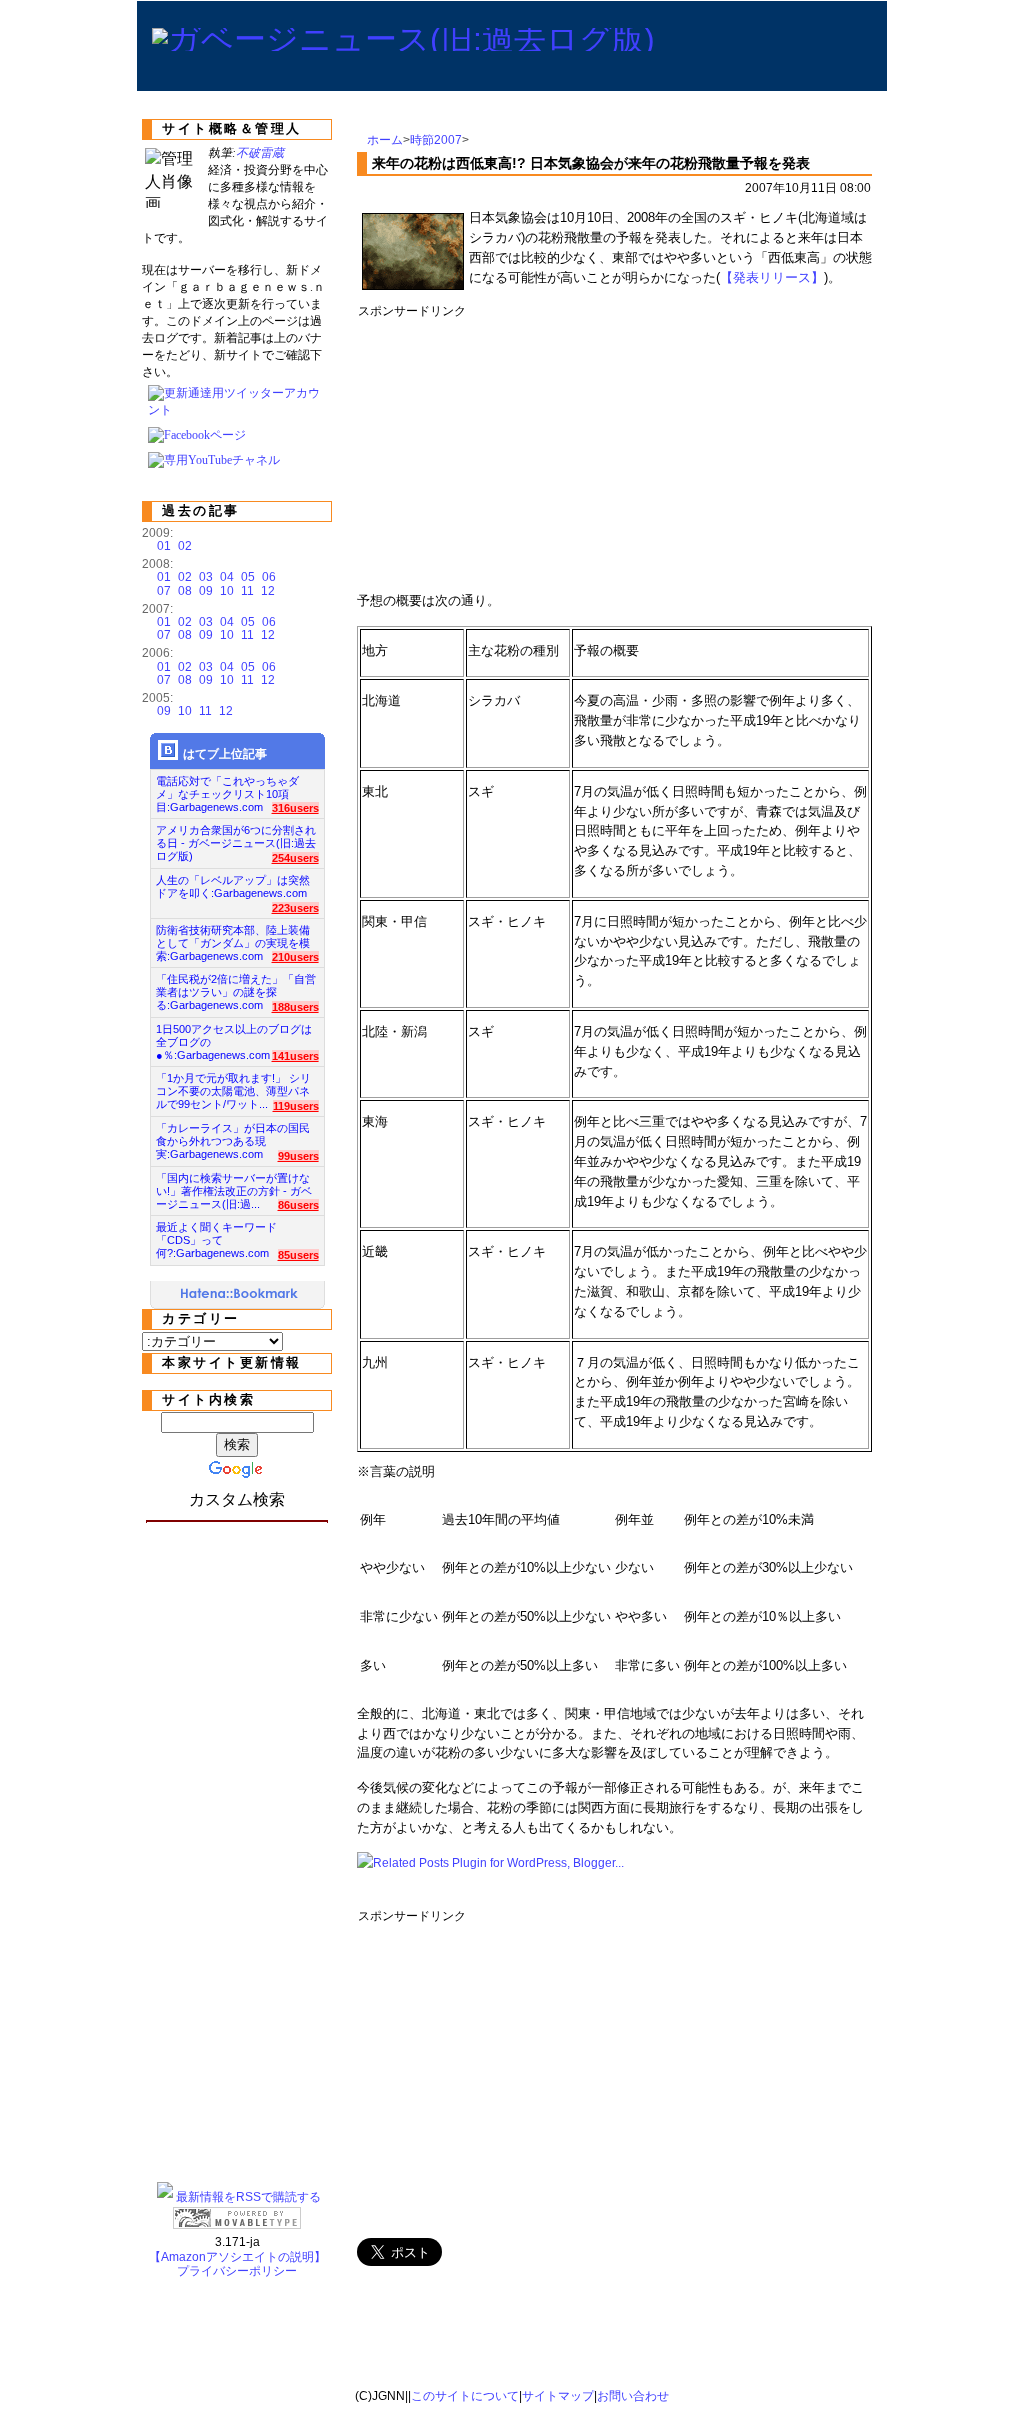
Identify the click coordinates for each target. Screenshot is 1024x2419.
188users (295, 1007)
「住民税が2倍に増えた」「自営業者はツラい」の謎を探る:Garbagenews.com (236, 986)
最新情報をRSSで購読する (248, 2197)
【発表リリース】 (772, 277)
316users (295, 808)
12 (268, 591)
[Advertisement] (722, 448)
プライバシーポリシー (237, 2271)
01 (164, 546)
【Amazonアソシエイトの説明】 (237, 2257)
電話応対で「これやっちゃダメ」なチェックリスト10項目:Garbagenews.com (227, 788)
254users (295, 858)
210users (295, 957)
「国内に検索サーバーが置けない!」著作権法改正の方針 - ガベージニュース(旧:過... (234, 1185)
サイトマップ (558, 2396)
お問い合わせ (633, 2396)
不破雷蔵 (260, 153)
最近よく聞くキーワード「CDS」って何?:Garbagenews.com (216, 1234)
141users (295, 1056)
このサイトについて (465, 2396)
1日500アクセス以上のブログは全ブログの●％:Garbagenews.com (234, 1036)
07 (164, 591)
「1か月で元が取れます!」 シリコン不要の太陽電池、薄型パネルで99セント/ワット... (233, 1085)
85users (298, 1255)
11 (247, 591)
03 (206, 577)
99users (298, 1156)
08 (185, 591)
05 (248, 577)
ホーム (385, 140)
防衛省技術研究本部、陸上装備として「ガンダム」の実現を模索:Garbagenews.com (233, 937)
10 (227, 591)
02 (185, 546)
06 (269, 577)
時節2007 (436, 140)
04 (227, 577)
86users (298, 1205)
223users (295, 908)
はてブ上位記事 (225, 754)
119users (296, 1106)
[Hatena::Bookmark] (240, 1295)
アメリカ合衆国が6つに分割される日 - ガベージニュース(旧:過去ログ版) (236, 837)
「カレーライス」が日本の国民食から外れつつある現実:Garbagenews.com (233, 1135)
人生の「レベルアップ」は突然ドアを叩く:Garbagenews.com (233, 886)
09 (206, 591)
